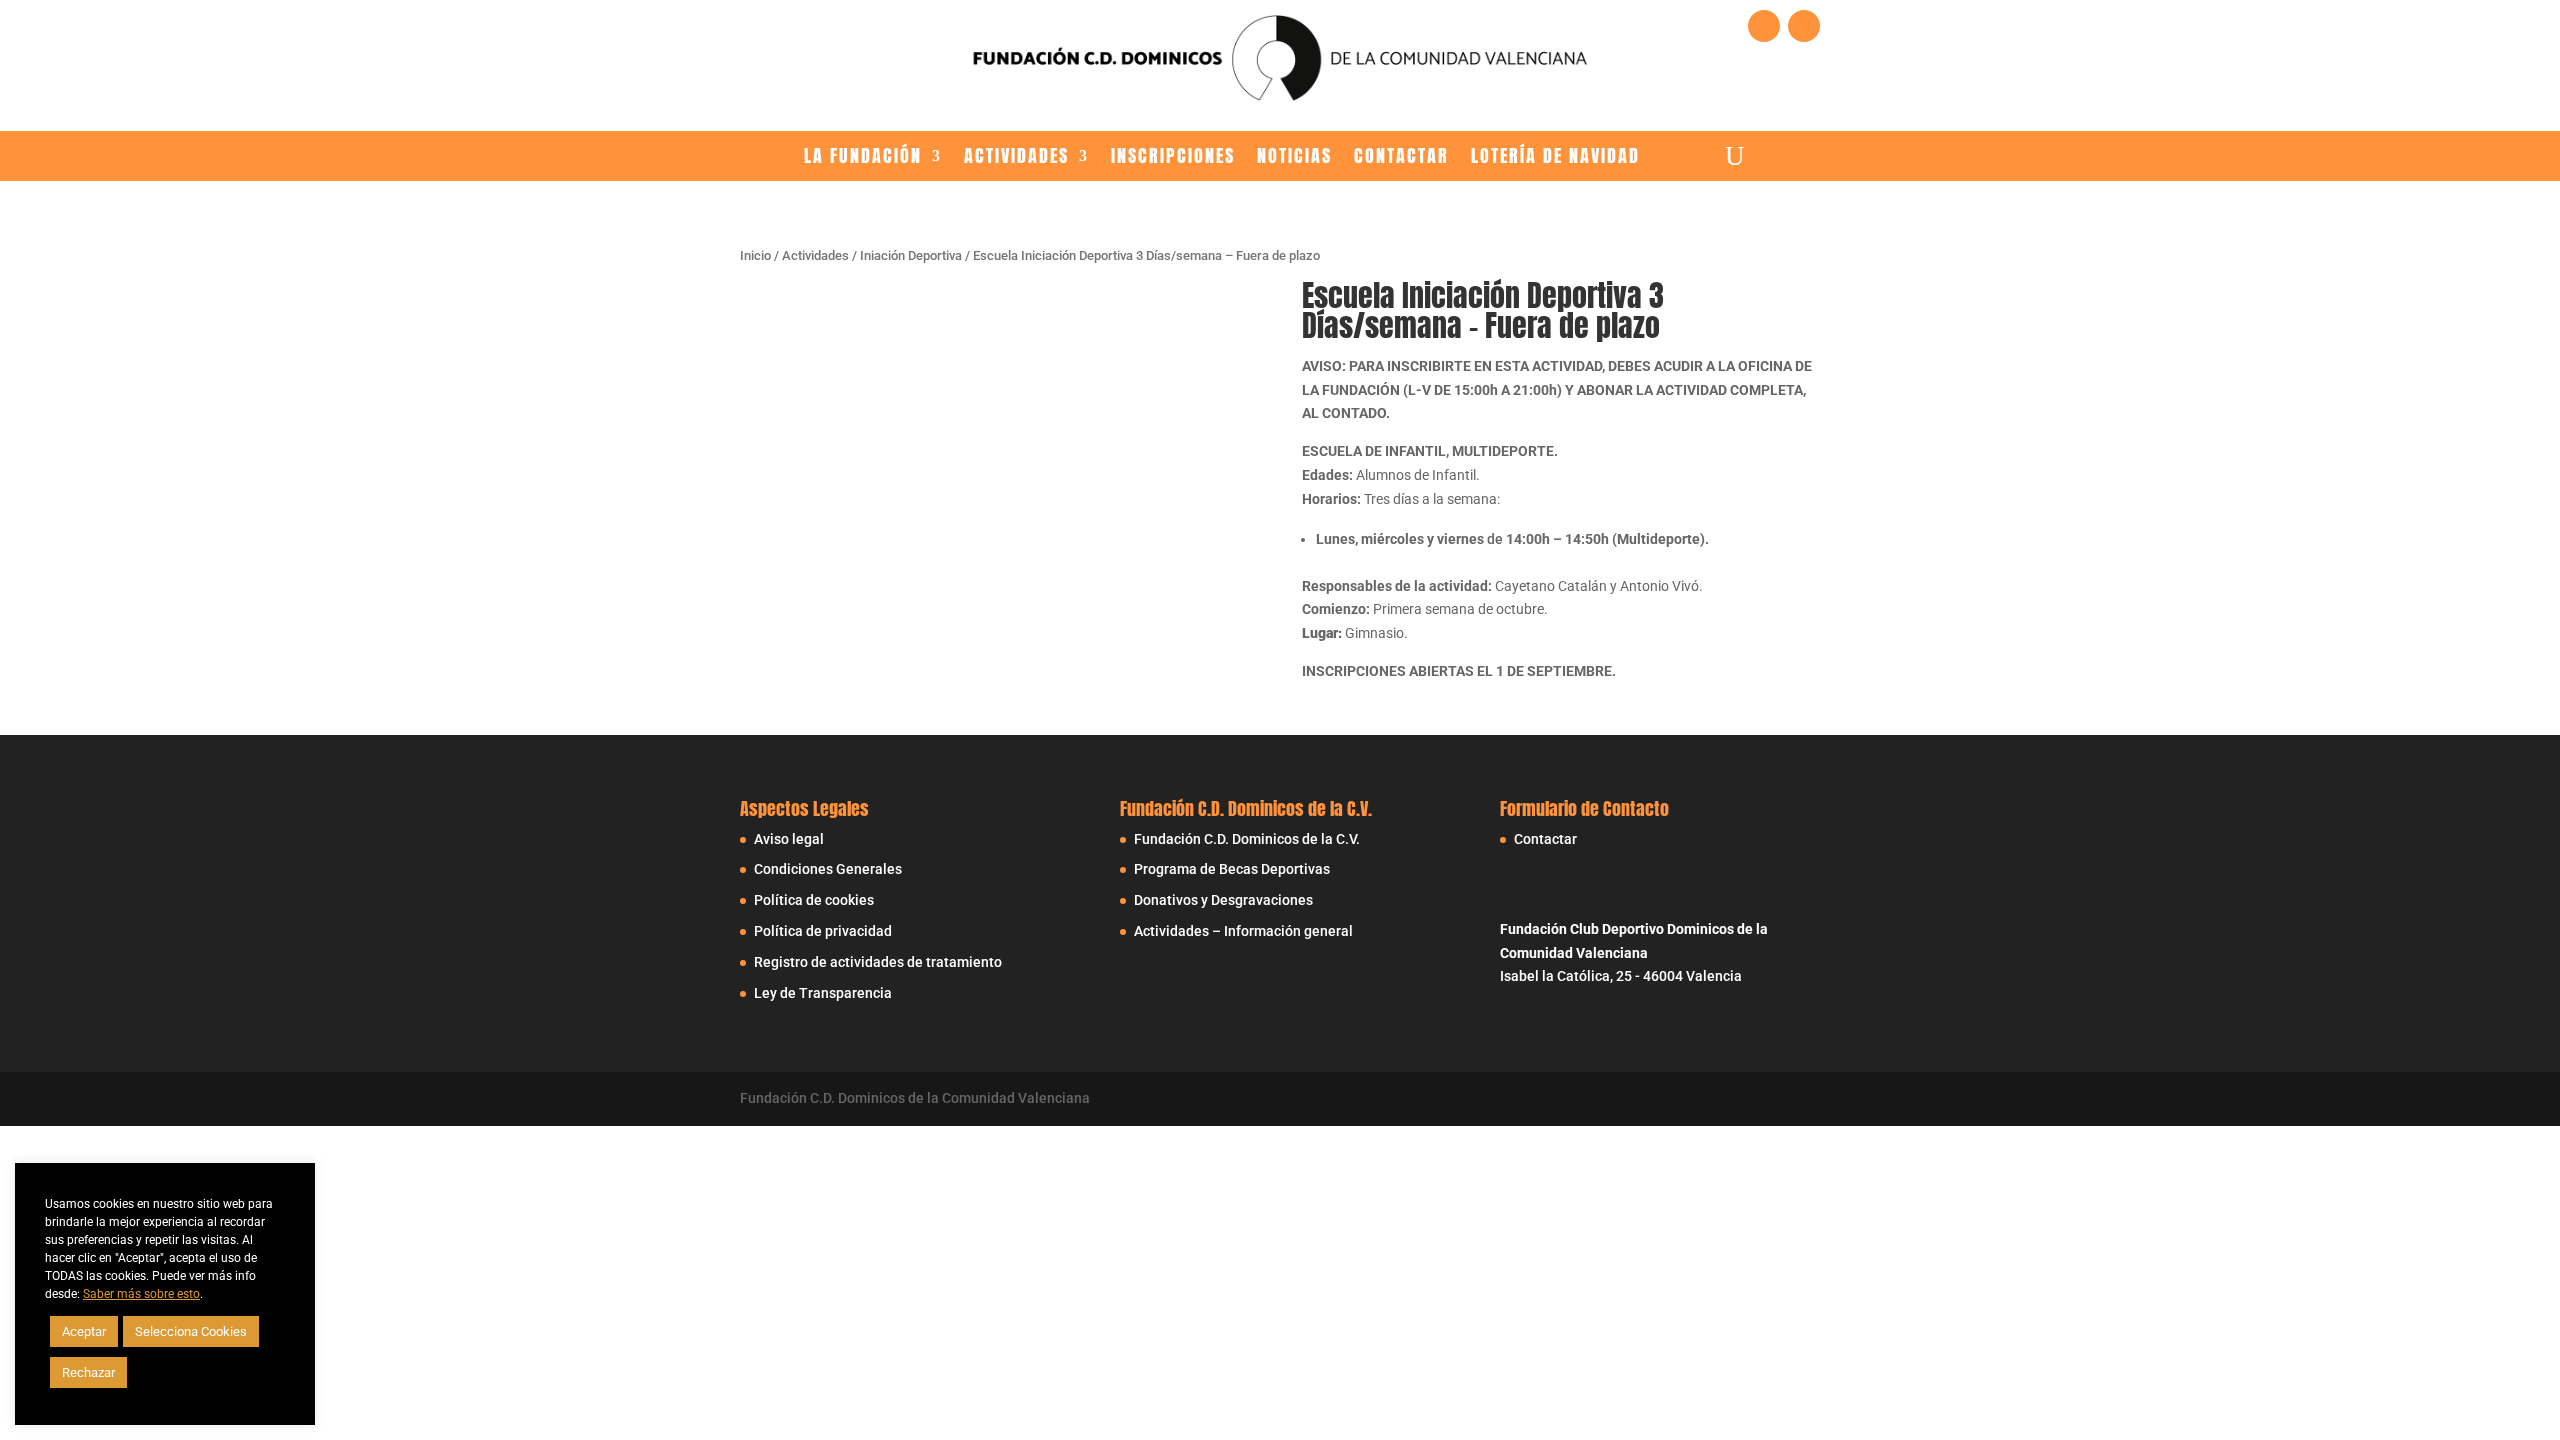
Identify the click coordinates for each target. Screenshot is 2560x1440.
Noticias (1294, 157)
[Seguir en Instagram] (1804, 26)
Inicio (755, 255)
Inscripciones (1173, 157)
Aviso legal (789, 839)
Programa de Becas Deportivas (1232, 869)
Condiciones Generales (828, 869)
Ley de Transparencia (823, 993)
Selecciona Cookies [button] (191, 1331)
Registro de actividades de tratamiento (878, 962)
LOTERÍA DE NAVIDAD (1555, 157)
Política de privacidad (823, 931)
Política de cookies (814, 900)
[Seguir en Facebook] (1764, 26)
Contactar (1401, 157)
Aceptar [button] (84, 1331)
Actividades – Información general (1243, 931)
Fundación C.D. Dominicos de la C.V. (1247, 839)
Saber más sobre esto (141, 1294)
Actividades (1016, 157)
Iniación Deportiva (911, 255)
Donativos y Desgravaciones (1223, 900)
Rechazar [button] (88, 1372)
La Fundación (863, 157)
